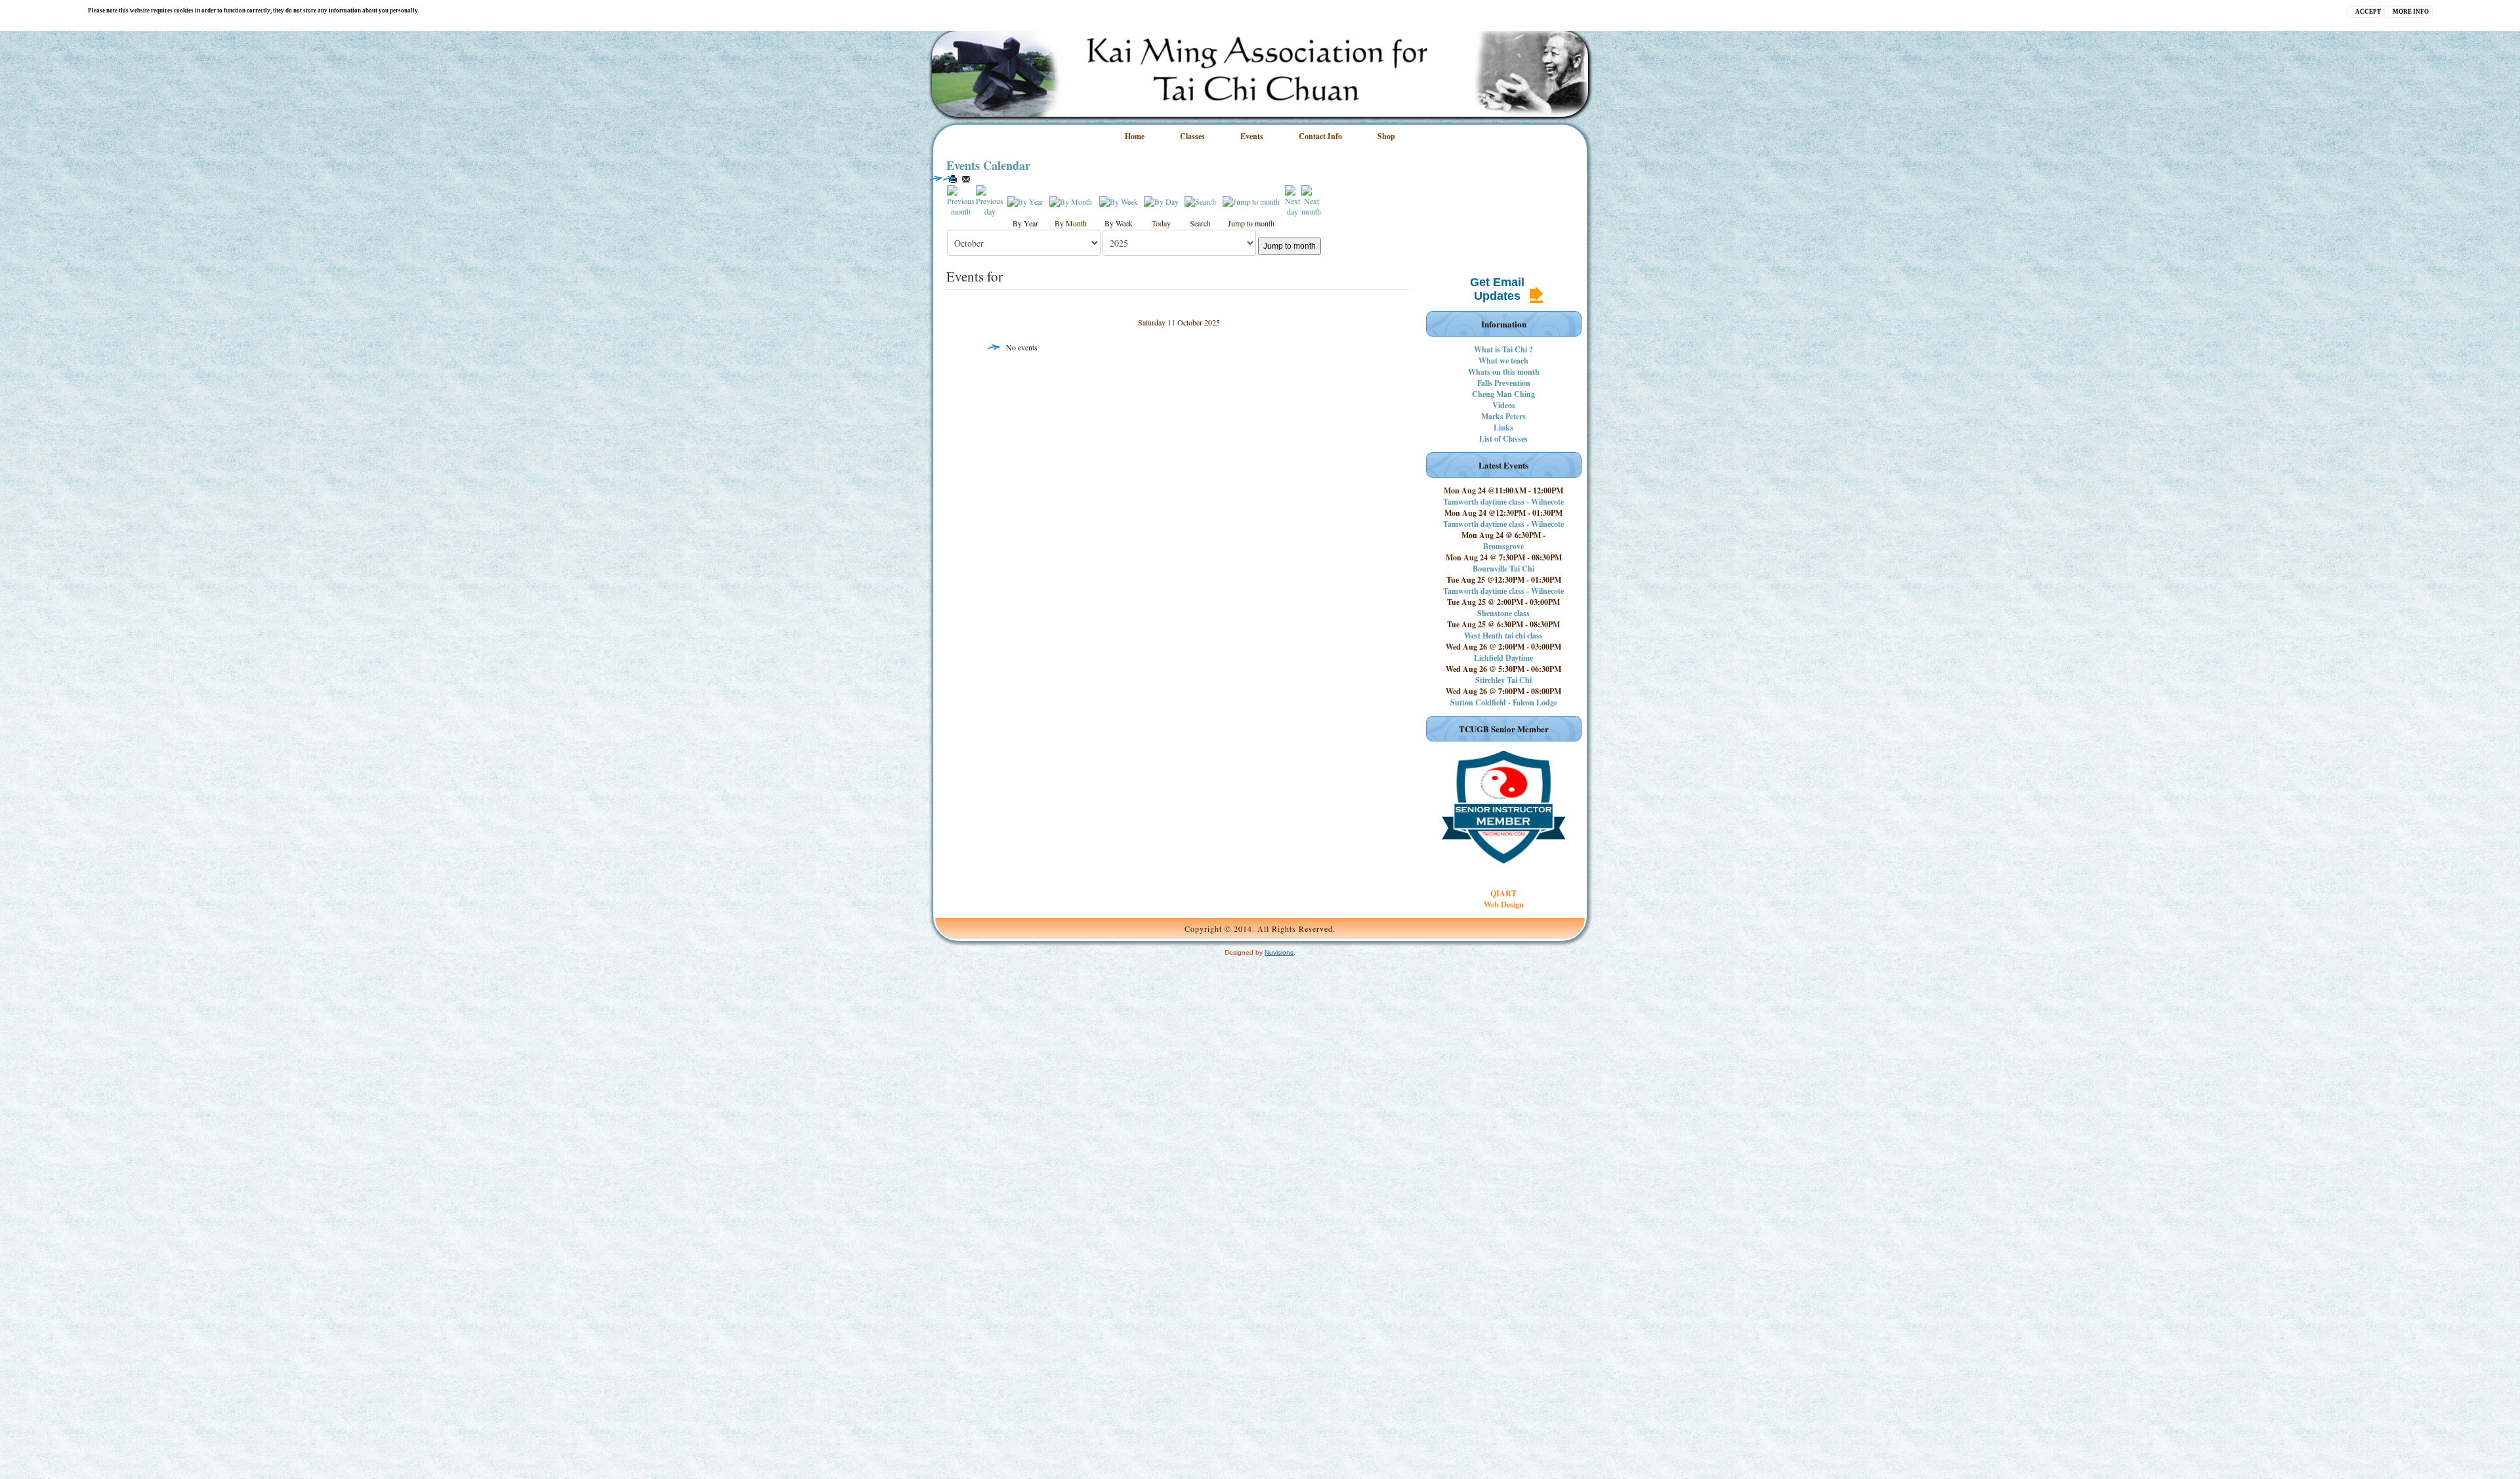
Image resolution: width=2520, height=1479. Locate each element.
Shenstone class (1503, 613)
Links (1503, 427)
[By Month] (1071, 200)
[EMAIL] (966, 179)
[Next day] (1292, 199)
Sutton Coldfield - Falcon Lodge (1504, 702)
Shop (1386, 136)
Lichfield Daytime (1503, 658)
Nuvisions (1279, 952)
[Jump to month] (1251, 200)
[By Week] (1119, 200)
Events (1252, 136)
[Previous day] (990, 199)
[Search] (1200, 200)
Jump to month (1290, 246)
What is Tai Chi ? (1503, 349)
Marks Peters (1503, 416)
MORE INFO (2411, 12)
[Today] (1161, 200)
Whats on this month (1504, 372)
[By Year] (1025, 200)
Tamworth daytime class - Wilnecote (1503, 502)
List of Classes (1503, 439)
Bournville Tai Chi (1503, 569)
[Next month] (1311, 199)
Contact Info (1320, 136)
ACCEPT (2368, 12)
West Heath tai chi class (1503, 635)
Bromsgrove (1503, 546)
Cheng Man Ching (1503, 394)
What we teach (1503, 361)
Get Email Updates (1497, 289)
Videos (1504, 405)
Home (1135, 136)
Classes (1192, 136)
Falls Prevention (1504, 383)
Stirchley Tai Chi (1503, 680)
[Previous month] (961, 199)
